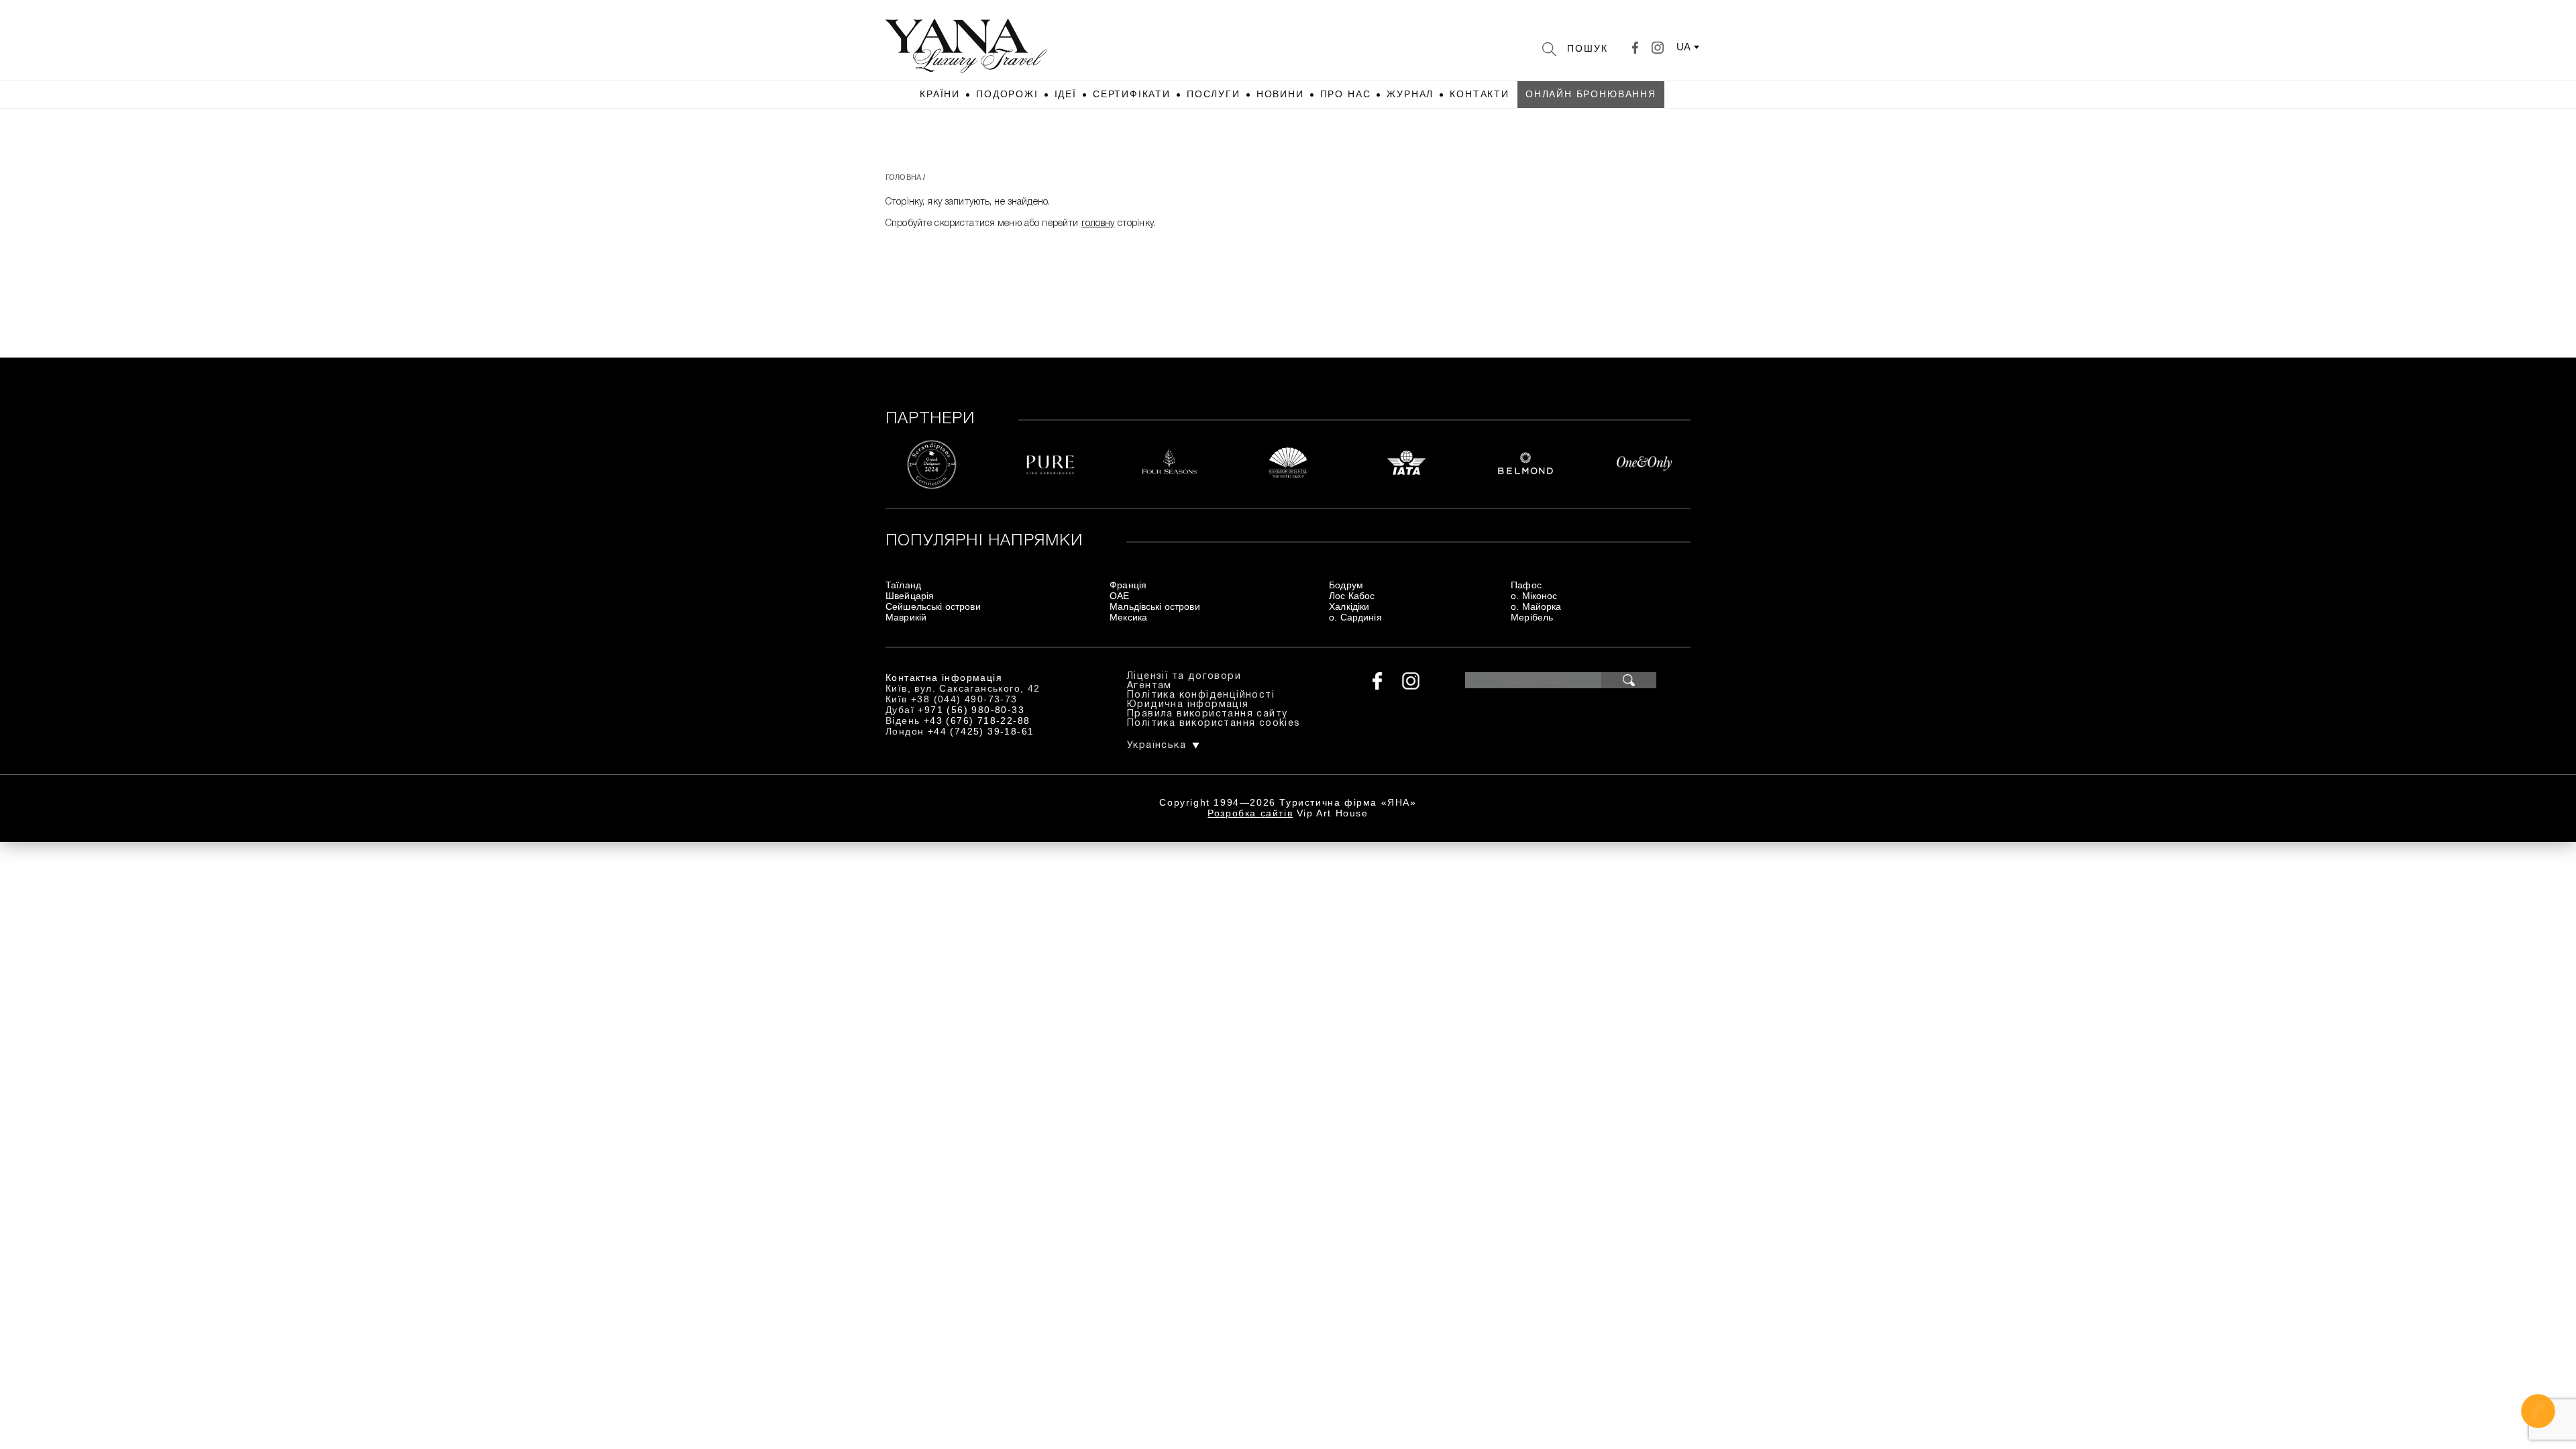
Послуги (1214, 94)
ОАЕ (1119, 596)
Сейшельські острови (933, 606)
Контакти (1480, 94)
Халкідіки (1349, 606)
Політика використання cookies (1214, 723)
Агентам (1149, 686)
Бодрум (1346, 585)
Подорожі (1007, 94)
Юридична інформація (1188, 705)
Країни (940, 94)
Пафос (1526, 585)
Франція (1128, 585)
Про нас (1346, 94)
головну (1098, 224)
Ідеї (1066, 94)
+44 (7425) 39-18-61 (981, 731)
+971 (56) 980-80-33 (971, 710)
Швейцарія (910, 596)
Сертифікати (1132, 94)
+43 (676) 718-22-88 (977, 720)
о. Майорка (1536, 606)
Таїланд (903, 585)
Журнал (1410, 94)
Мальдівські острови (1155, 606)
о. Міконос (1534, 596)
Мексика (1128, 617)
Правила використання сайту (1207, 714)
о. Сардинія (1355, 617)
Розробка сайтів (1250, 813)
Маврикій (906, 617)
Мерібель (1532, 617)
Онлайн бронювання (1591, 94)
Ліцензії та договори (1184, 677)
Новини (1280, 94)
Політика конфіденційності (1201, 695)
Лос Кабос (1352, 596)
